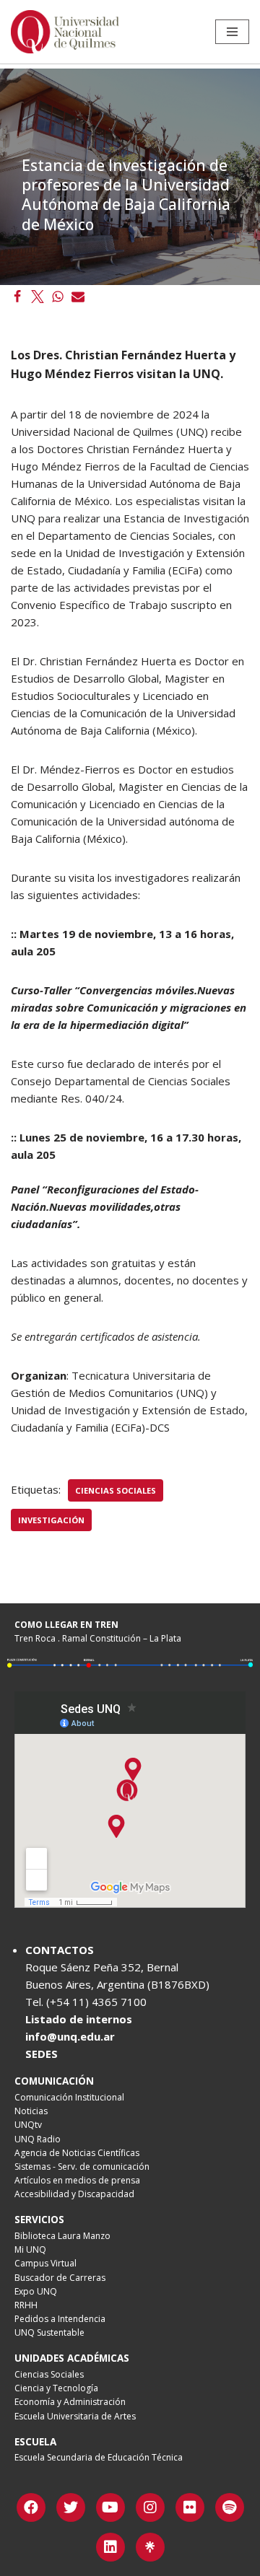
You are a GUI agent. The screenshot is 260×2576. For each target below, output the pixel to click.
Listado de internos (79, 2019)
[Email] (78, 297)
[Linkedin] (110, 2547)
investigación (51, 1520)
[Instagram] (150, 2507)
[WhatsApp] (58, 297)
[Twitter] (38, 297)
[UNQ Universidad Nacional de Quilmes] (65, 32)
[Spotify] (230, 2507)
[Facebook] (17, 297)
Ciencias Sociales (116, 1490)
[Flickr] (190, 2507)
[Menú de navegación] (232, 32)
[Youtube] (110, 2507)
